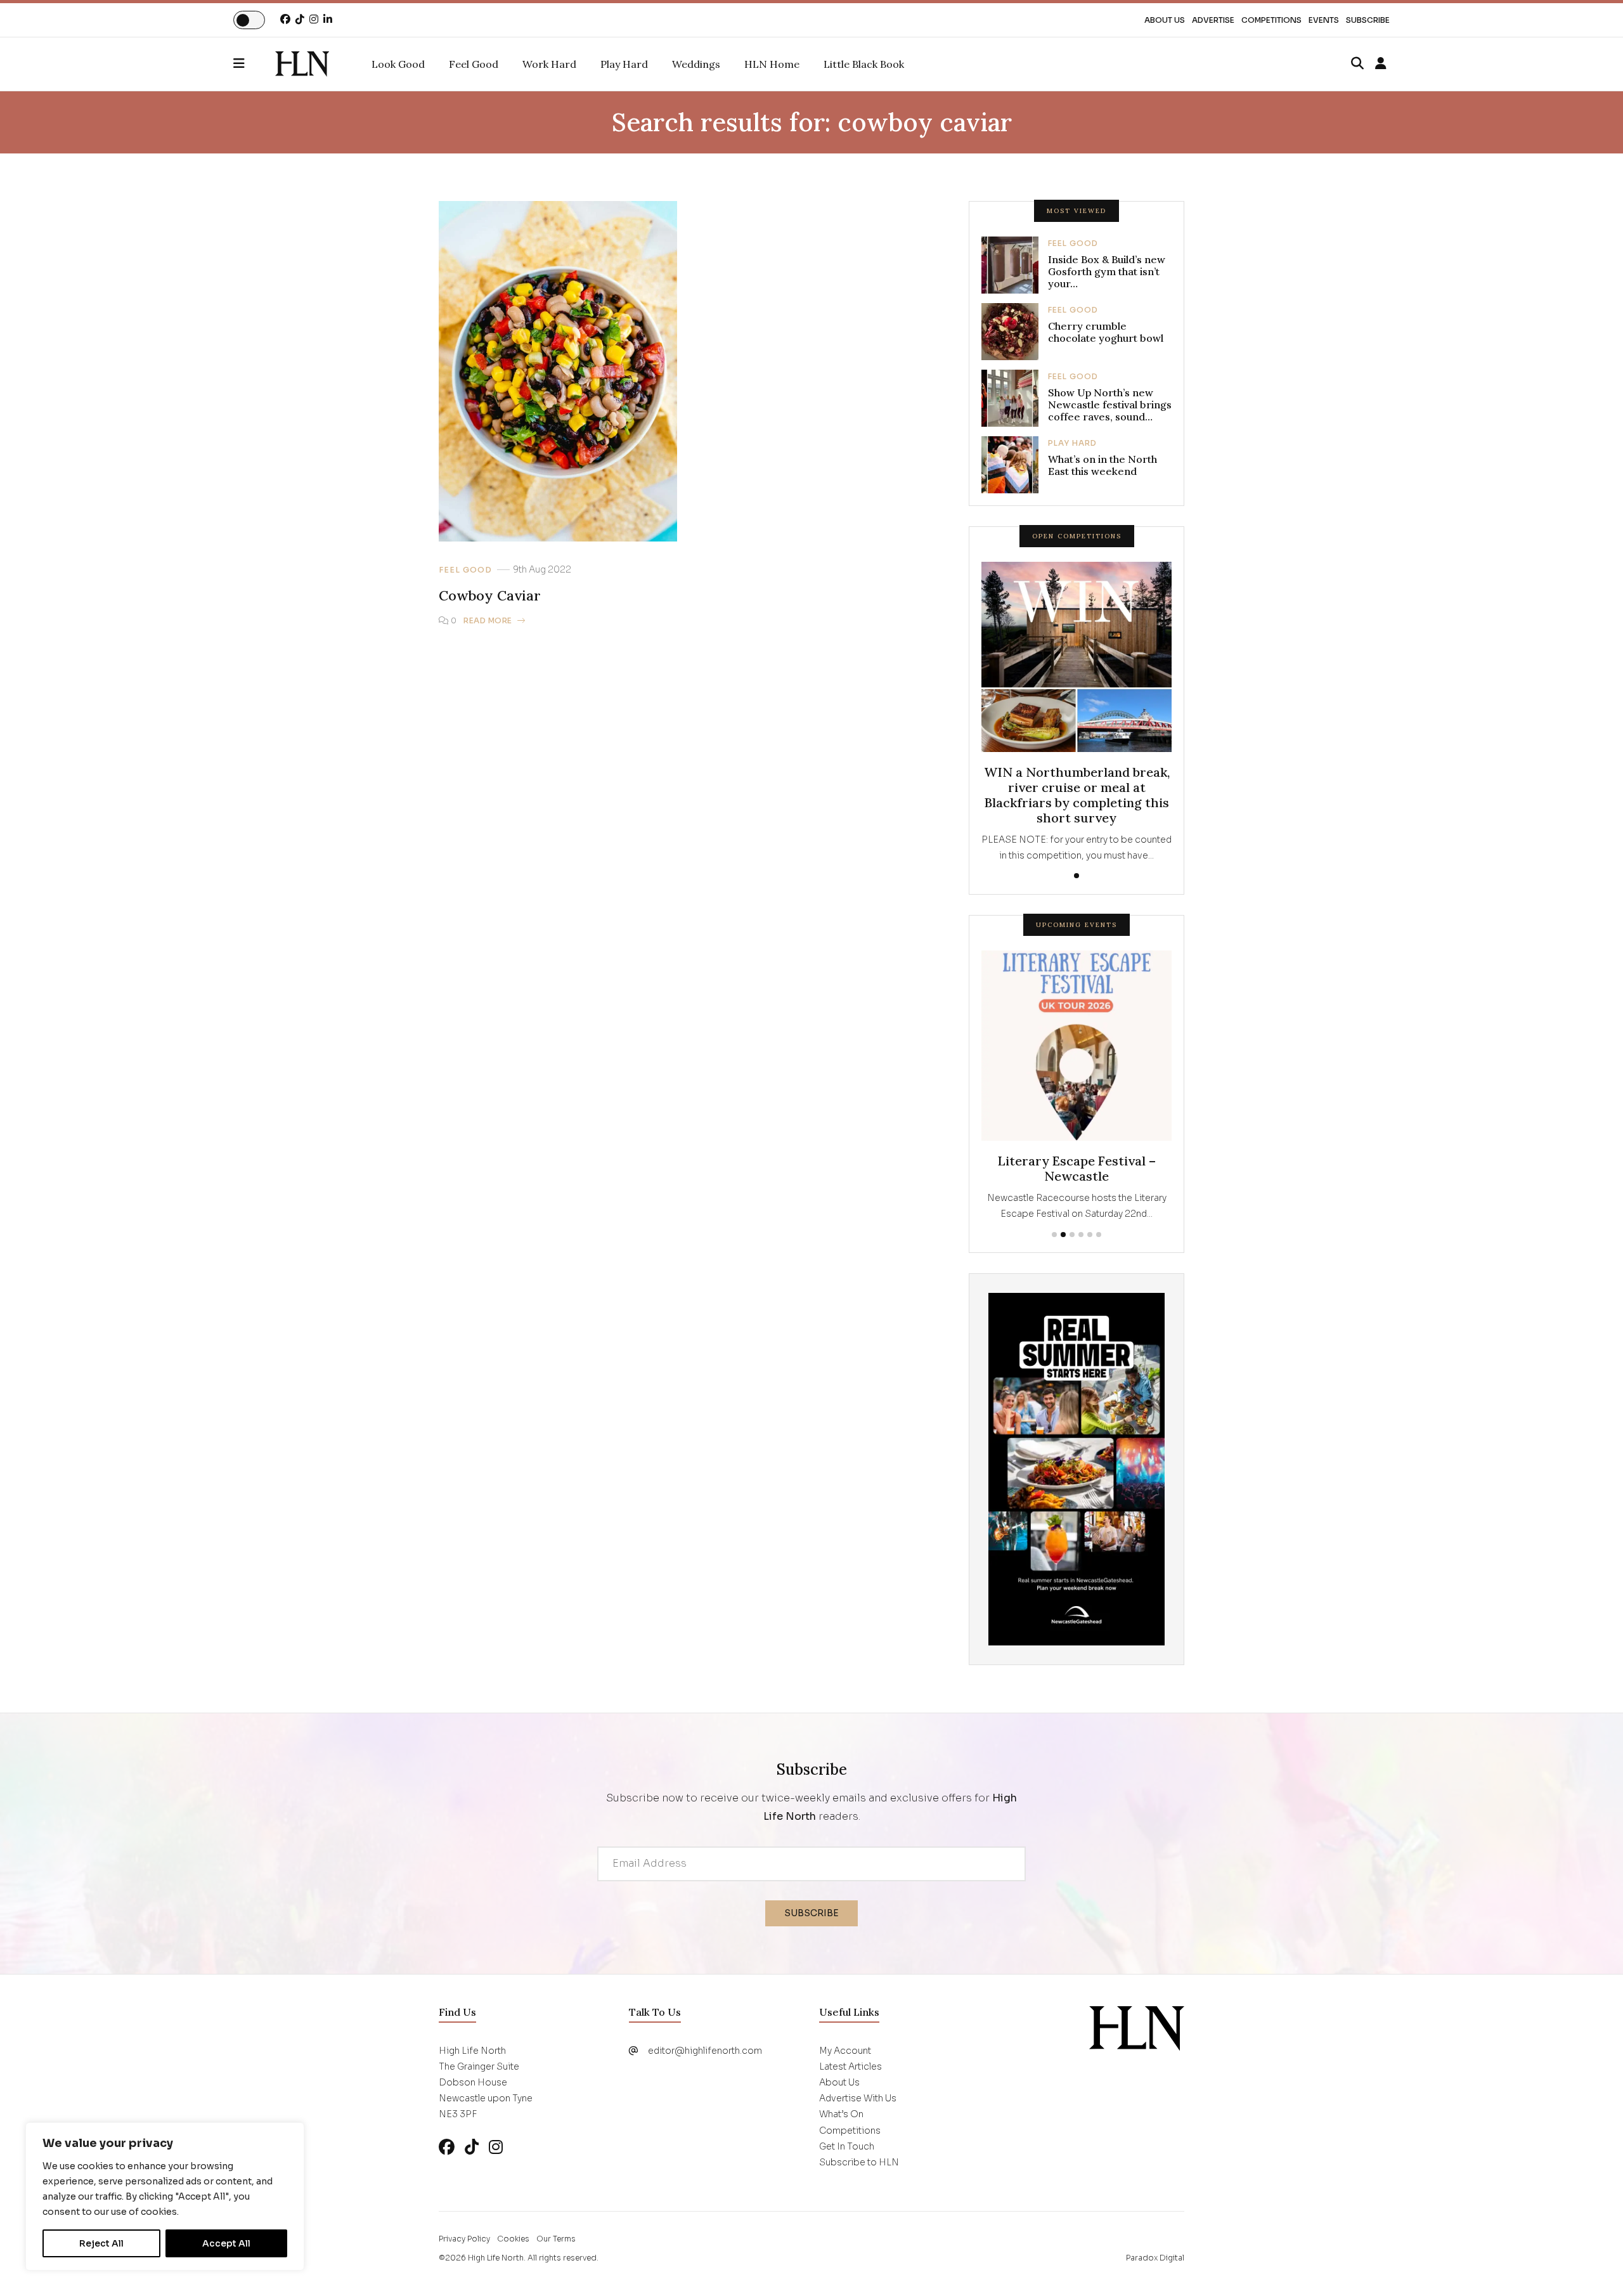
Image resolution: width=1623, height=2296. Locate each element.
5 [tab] (1090, 1235)
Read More (488, 620)
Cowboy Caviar (490, 595)
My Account (845, 2051)
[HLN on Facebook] (285, 19)
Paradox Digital (1155, 2258)
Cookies (513, 2239)
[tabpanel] (1077, 713)
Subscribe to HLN (859, 2162)
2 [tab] (1063, 1235)
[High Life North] (1137, 2027)
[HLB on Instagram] (496, 2147)
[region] (165, 2196)
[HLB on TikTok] (472, 2147)
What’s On (841, 2114)
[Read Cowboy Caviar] (558, 371)
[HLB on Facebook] (447, 2147)
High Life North (496, 2258)
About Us (1165, 20)
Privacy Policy (464, 2239)
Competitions (1271, 20)
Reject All (101, 2243)
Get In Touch (847, 2146)
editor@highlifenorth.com (705, 2051)
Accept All (226, 2243)
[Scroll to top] (1593, 2266)
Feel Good (465, 570)
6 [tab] (1099, 1235)
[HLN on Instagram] (314, 19)
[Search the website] (1357, 64)
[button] (254, 64)
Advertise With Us (858, 2098)
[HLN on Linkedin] (328, 19)
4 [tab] (1081, 1235)
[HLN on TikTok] (300, 19)
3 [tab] (1072, 1235)
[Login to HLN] (1381, 64)
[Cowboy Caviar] (302, 64)
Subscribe (1368, 20)
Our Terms (556, 2239)
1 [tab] (1077, 876)
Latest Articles (850, 2066)
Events (1324, 20)
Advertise (1213, 20)
